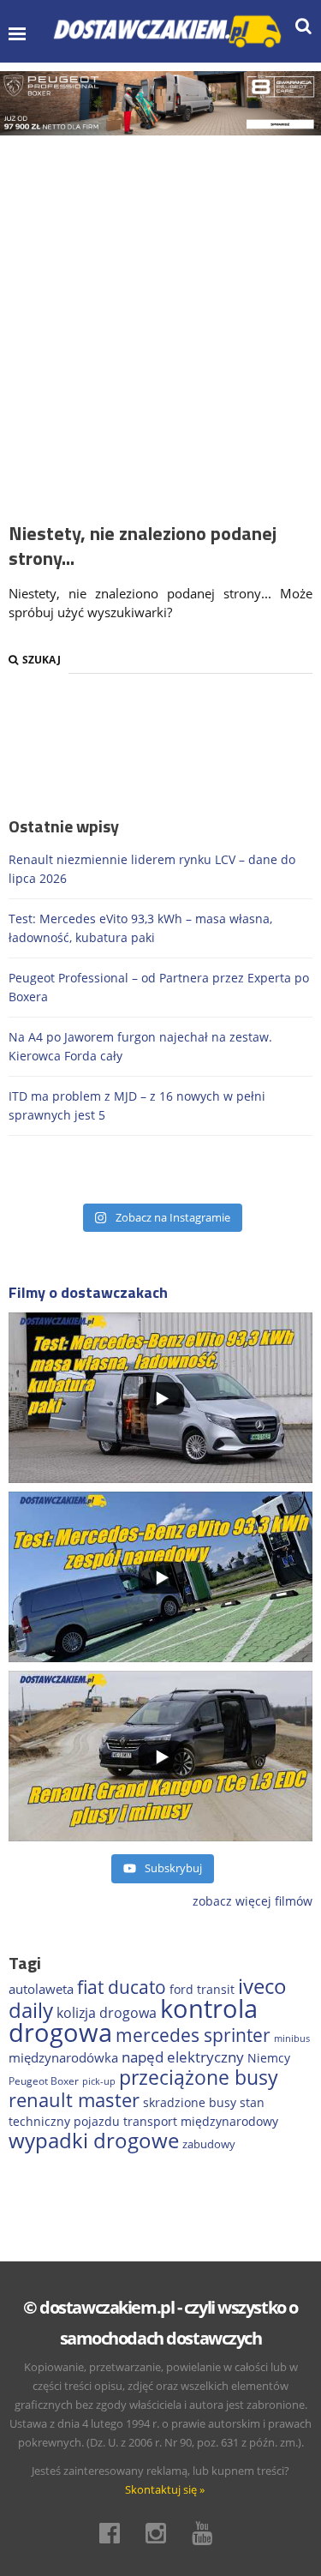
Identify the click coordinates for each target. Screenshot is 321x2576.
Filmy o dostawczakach (88, 1292)
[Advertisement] (160, 305)
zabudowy (209, 2144)
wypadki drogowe (94, 2141)
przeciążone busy (199, 2077)
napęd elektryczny (183, 2057)
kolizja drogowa (107, 2013)
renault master (74, 2100)
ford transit (202, 1989)
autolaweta (41, 1989)
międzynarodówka (63, 2057)
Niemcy (269, 2058)
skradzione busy (190, 2102)
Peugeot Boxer (44, 2081)
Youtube (207, 2533)
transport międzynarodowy (201, 2121)
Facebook (115, 2533)
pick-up (99, 2081)
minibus (292, 2038)
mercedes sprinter (193, 2035)
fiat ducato (122, 1987)
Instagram (161, 2533)
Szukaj (42, 660)
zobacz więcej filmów (253, 1901)
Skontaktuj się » (165, 2489)
